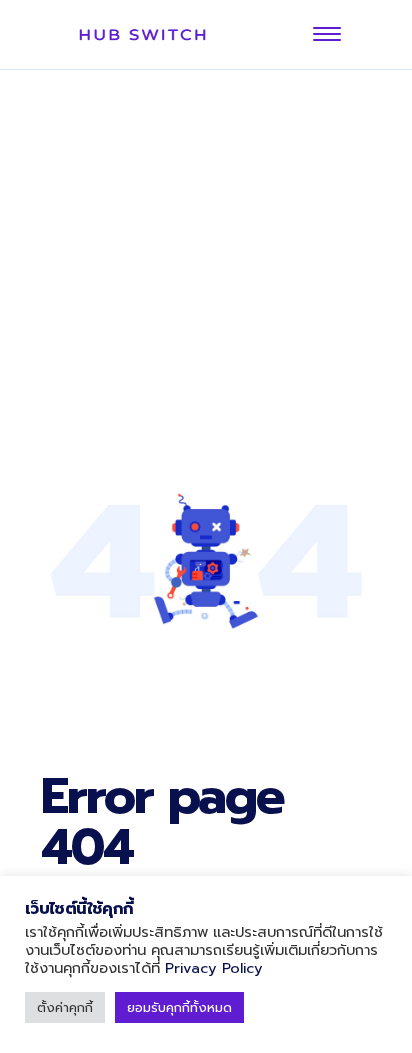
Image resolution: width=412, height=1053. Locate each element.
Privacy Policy (214, 968)
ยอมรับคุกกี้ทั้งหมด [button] (179, 1007)
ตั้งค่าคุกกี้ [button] (65, 1007)
